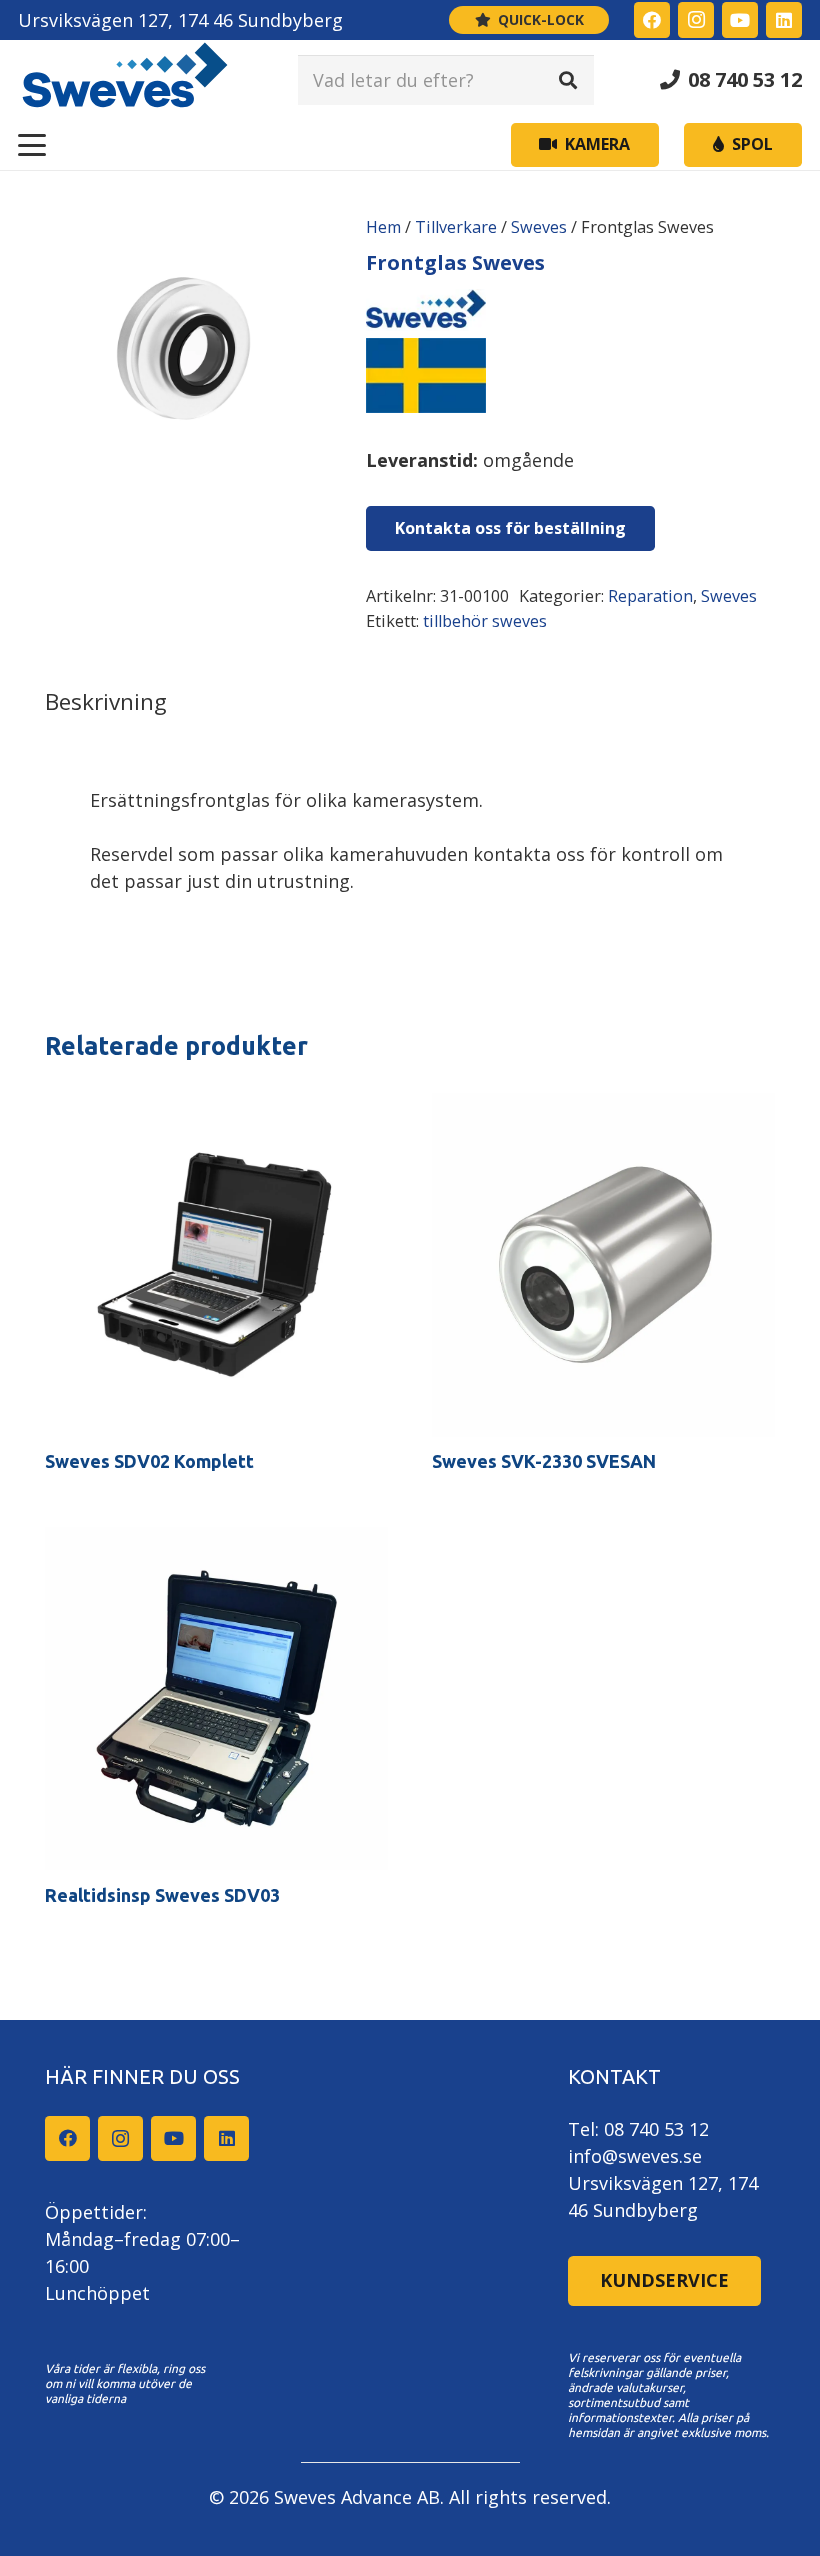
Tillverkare (456, 227)
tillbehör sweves (485, 621)
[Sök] (568, 80)
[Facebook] (652, 20)
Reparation (650, 596)
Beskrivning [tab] (106, 701)
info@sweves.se (635, 2156)
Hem (383, 227)
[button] (32, 145)
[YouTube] (740, 20)
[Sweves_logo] (125, 80)
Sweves (539, 227)
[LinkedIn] (784, 20)
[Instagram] (696, 20)
